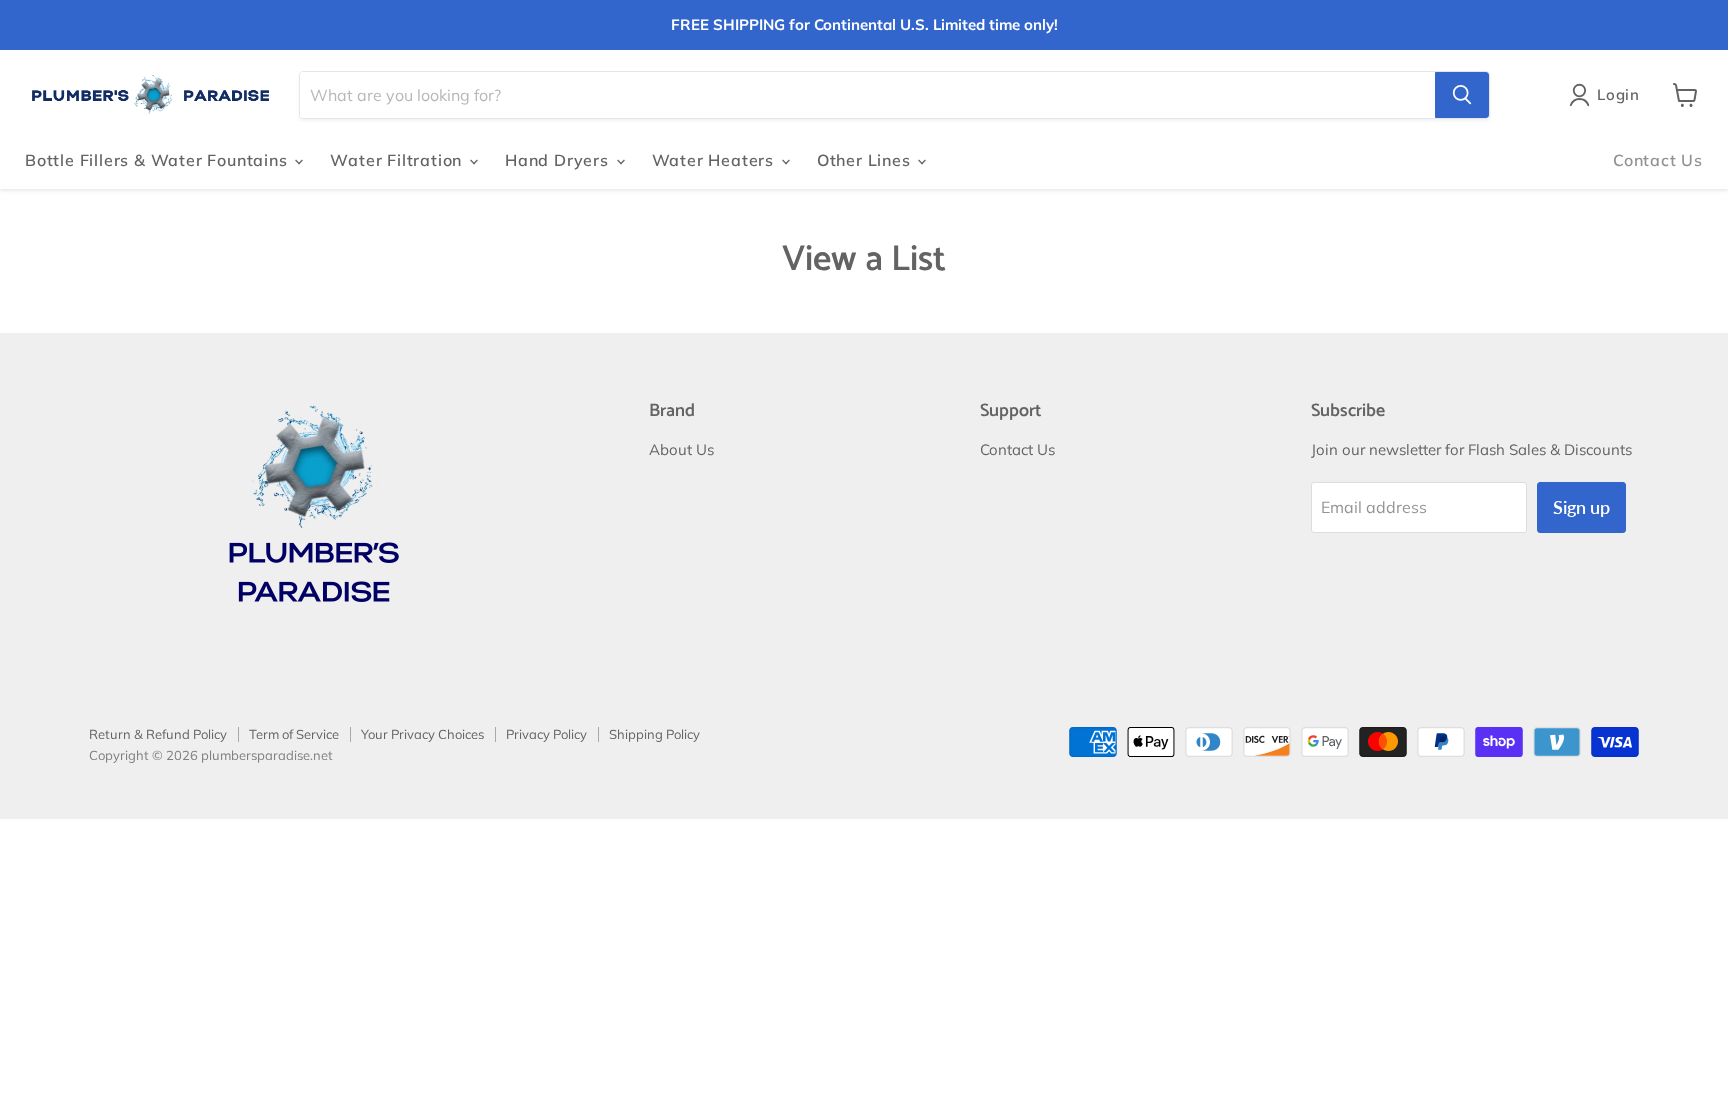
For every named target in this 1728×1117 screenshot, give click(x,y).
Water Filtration (398, 160)
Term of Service (294, 734)
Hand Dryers (559, 160)
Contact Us (1658, 160)
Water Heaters (715, 160)
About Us (681, 449)
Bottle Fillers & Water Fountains (158, 160)
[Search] (1462, 95)
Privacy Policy (546, 734)
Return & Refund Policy (158, 734)
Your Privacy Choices (422, 734)
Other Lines (866, 160)
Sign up (1581, 507)
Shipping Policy (654, 734)
